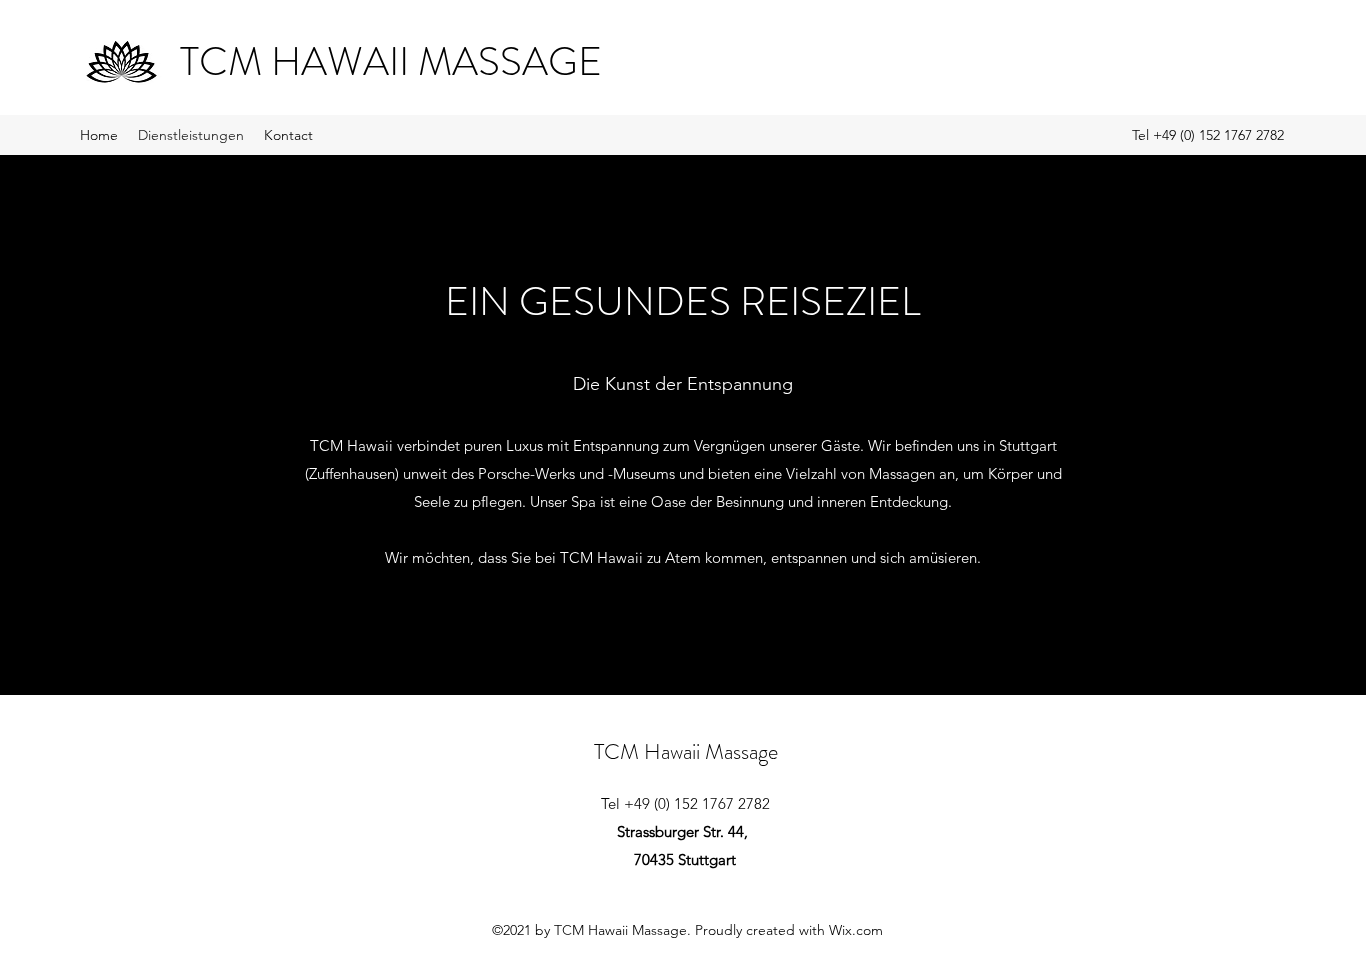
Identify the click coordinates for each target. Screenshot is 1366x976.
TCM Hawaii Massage (686, 751)
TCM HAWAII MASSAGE (391, 61)
